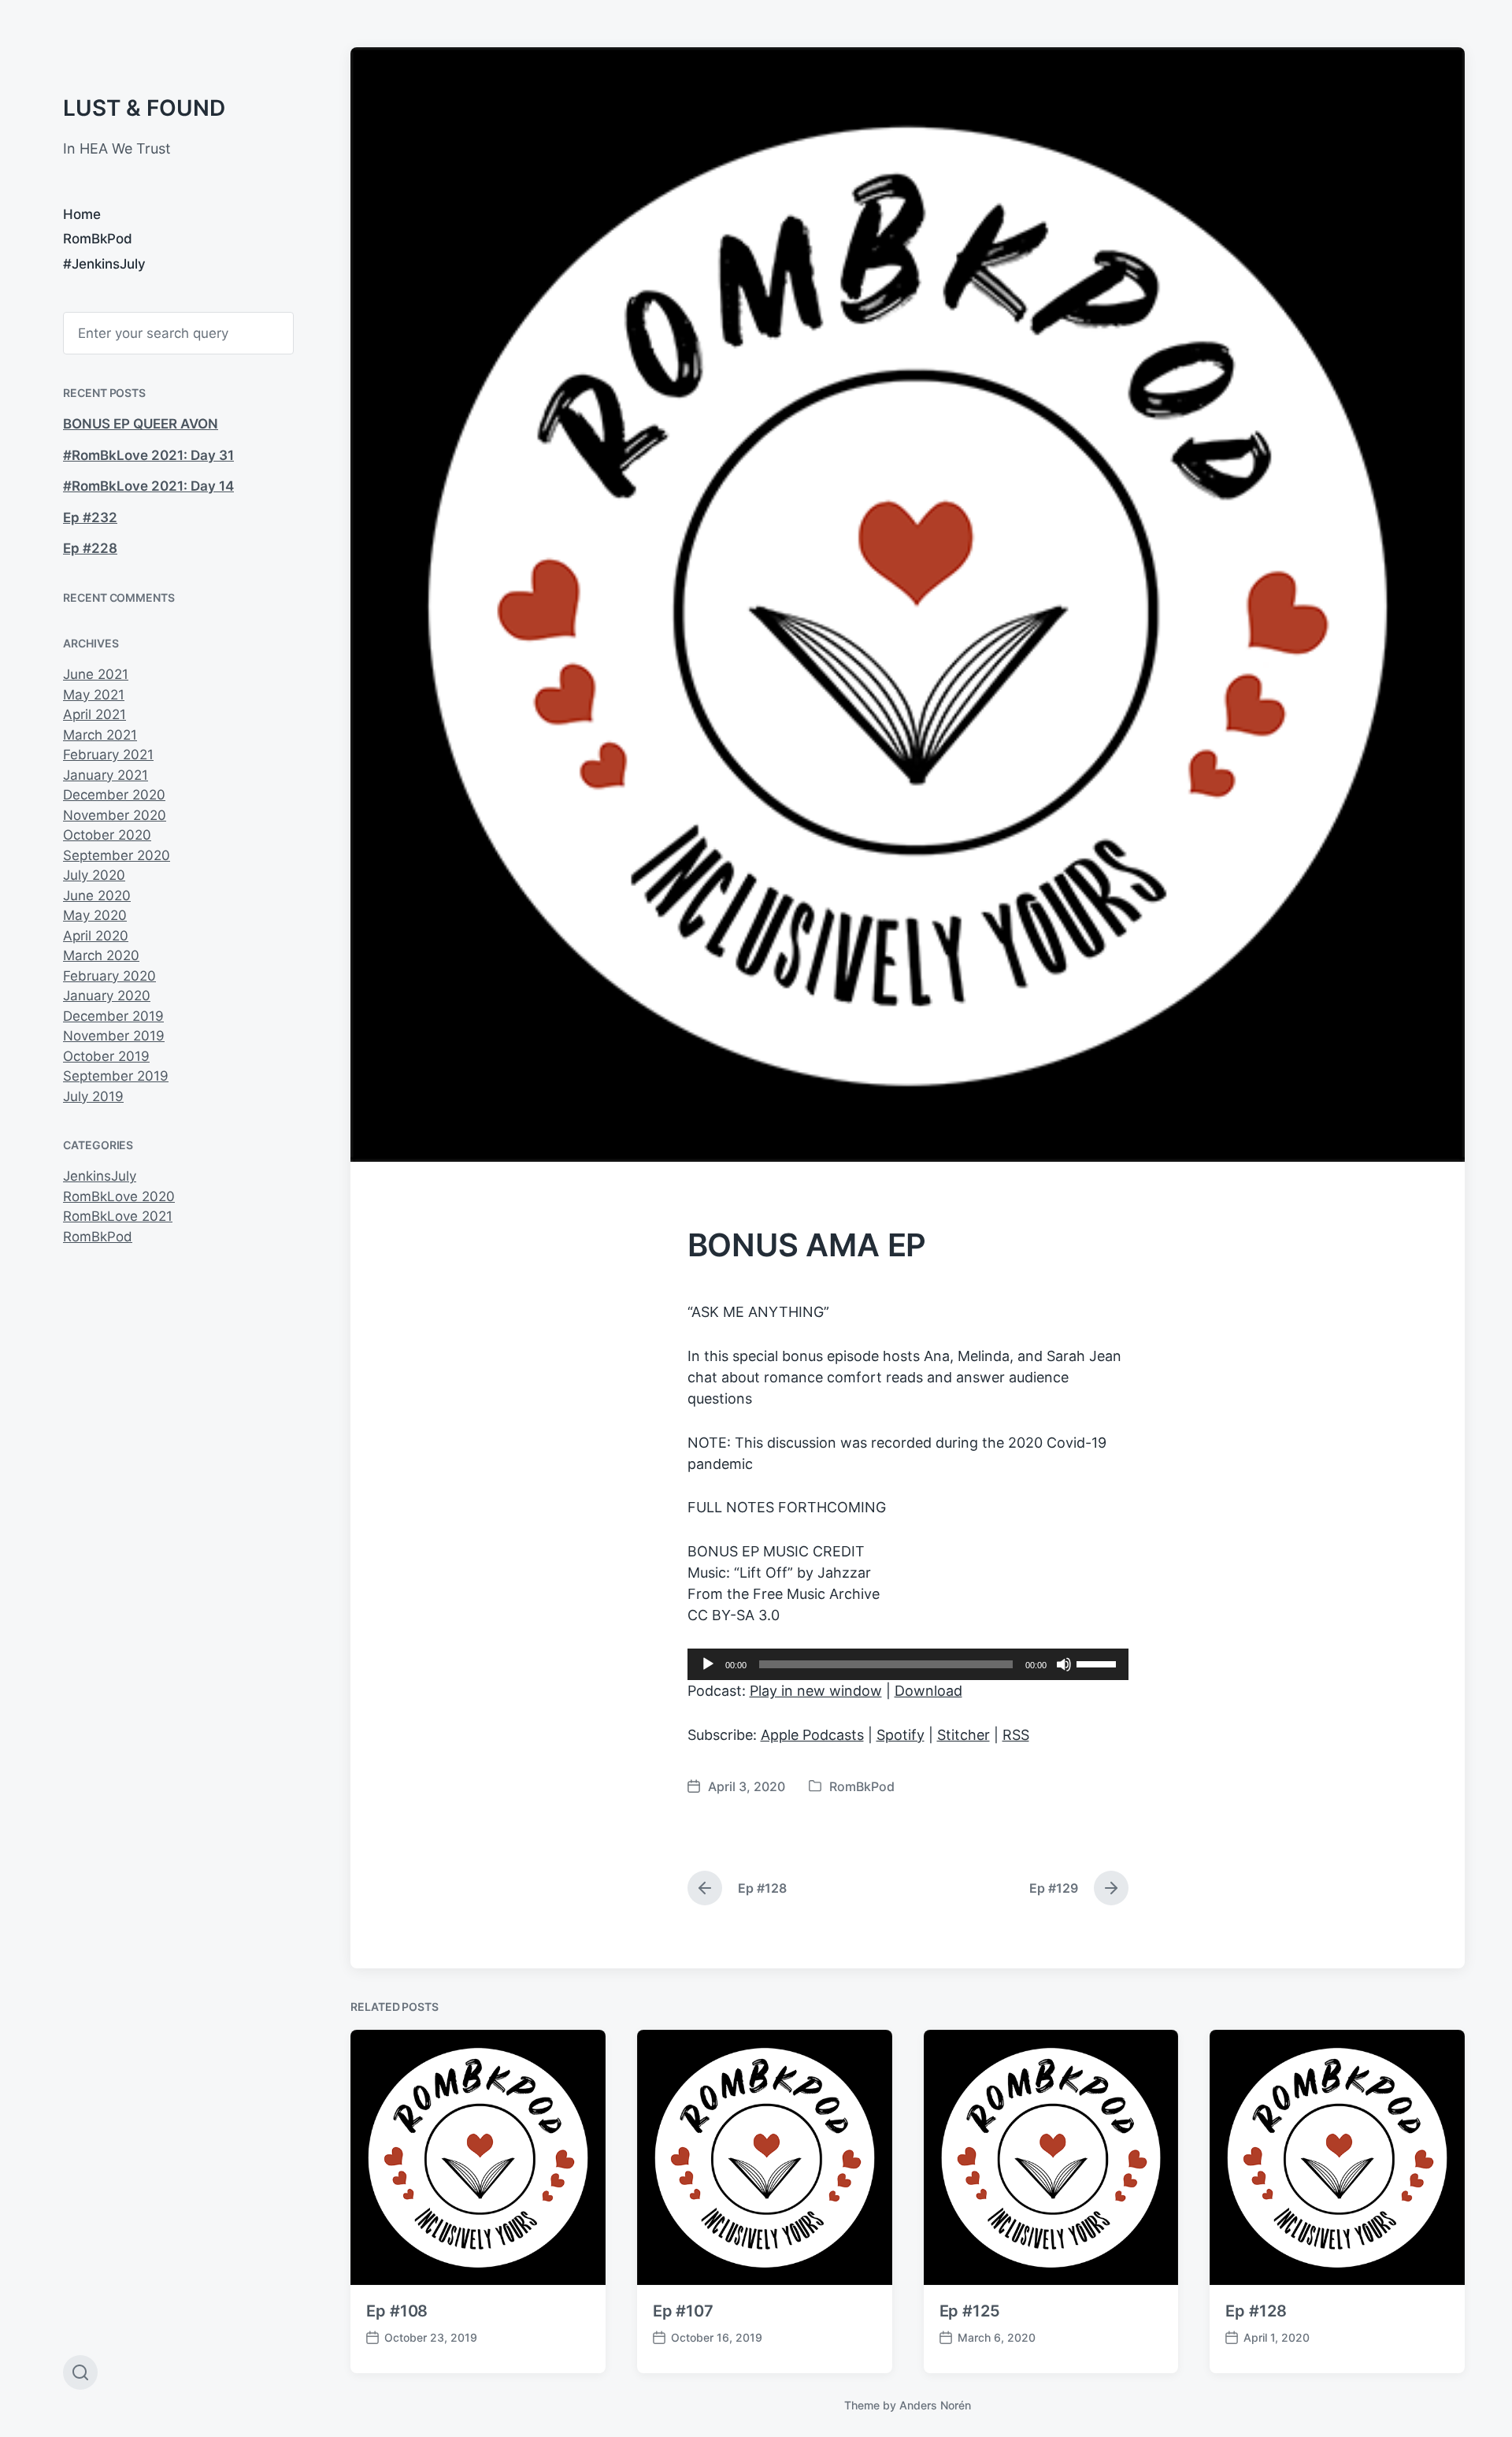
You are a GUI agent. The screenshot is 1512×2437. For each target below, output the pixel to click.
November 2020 (115, 815)
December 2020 (114, 795)
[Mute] (1064, 1664)
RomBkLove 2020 (119, 1196)
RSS (1016, 1735)
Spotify (901, 1735)
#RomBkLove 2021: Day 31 (148, 455)
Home (82, 214)
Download (928, 1691)
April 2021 (94, 714)
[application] (908, 1664)
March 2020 (101, 955)
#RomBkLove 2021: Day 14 (148, 486)
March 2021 (100, 735)
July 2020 (94, 875)
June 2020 (97, 896)
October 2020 (107, 835)
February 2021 (108, 755)
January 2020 (107, 996)
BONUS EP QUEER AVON (141, 424)
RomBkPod (98, 239)
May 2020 (95, 915)
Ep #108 (397, 2311)
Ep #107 (683, 2311)
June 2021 (96, 674)
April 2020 (96, 936)
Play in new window (816, 1691)
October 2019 (106, 1056)
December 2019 (113, 1016)
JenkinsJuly (100, 1176)
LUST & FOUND (144, 108)
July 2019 (93, 1096)
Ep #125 (970, 2311)
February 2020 (109, 976)
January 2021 (106, 775)
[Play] (708, 1664)
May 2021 (94, 695)
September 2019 (116, 1076)
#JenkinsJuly (104, 264)
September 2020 (117, 855)
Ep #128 (1256, 2311)
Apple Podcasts (812, 1735)
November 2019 (114, 1036)
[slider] (1099, 1663)
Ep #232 (90, 517)
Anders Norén (935, 2405)
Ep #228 (90, 548)
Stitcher (964, 1735)
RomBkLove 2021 (118, 1216)
